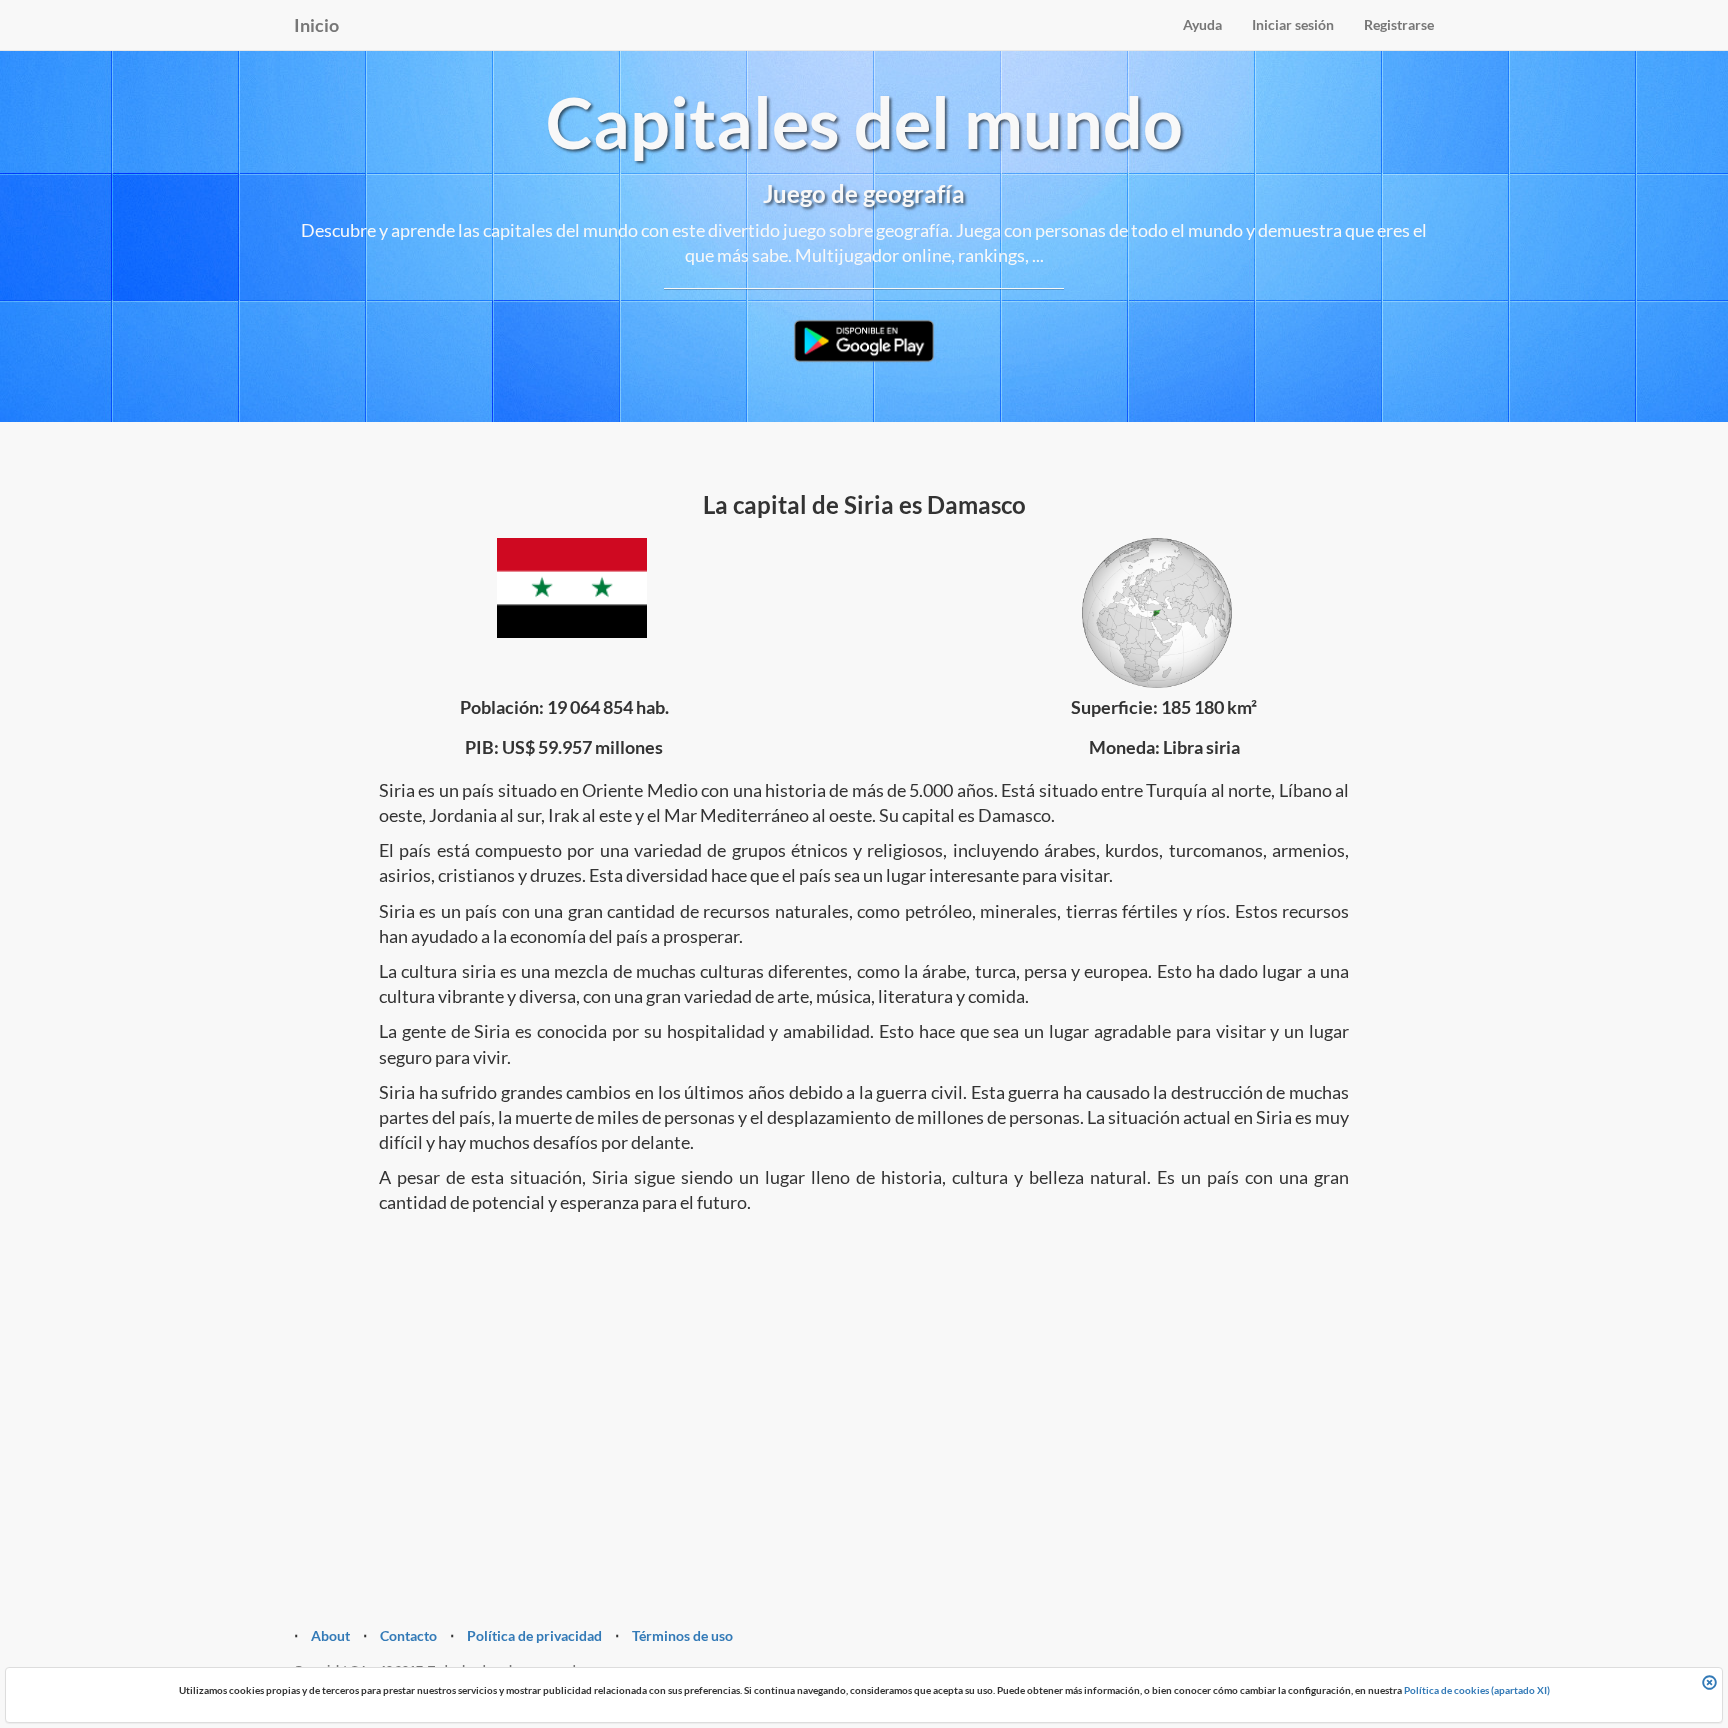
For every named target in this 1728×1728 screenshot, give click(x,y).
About (330, 1635)
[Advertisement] (864, 1386)
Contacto (408, 1635)
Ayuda (1202, 24)
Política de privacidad (534, 1635)
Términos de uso (682, 1635)
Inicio (316, 25)
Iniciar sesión (1293, 24)
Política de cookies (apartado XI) (1477, 1690)
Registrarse (1399, 24)
